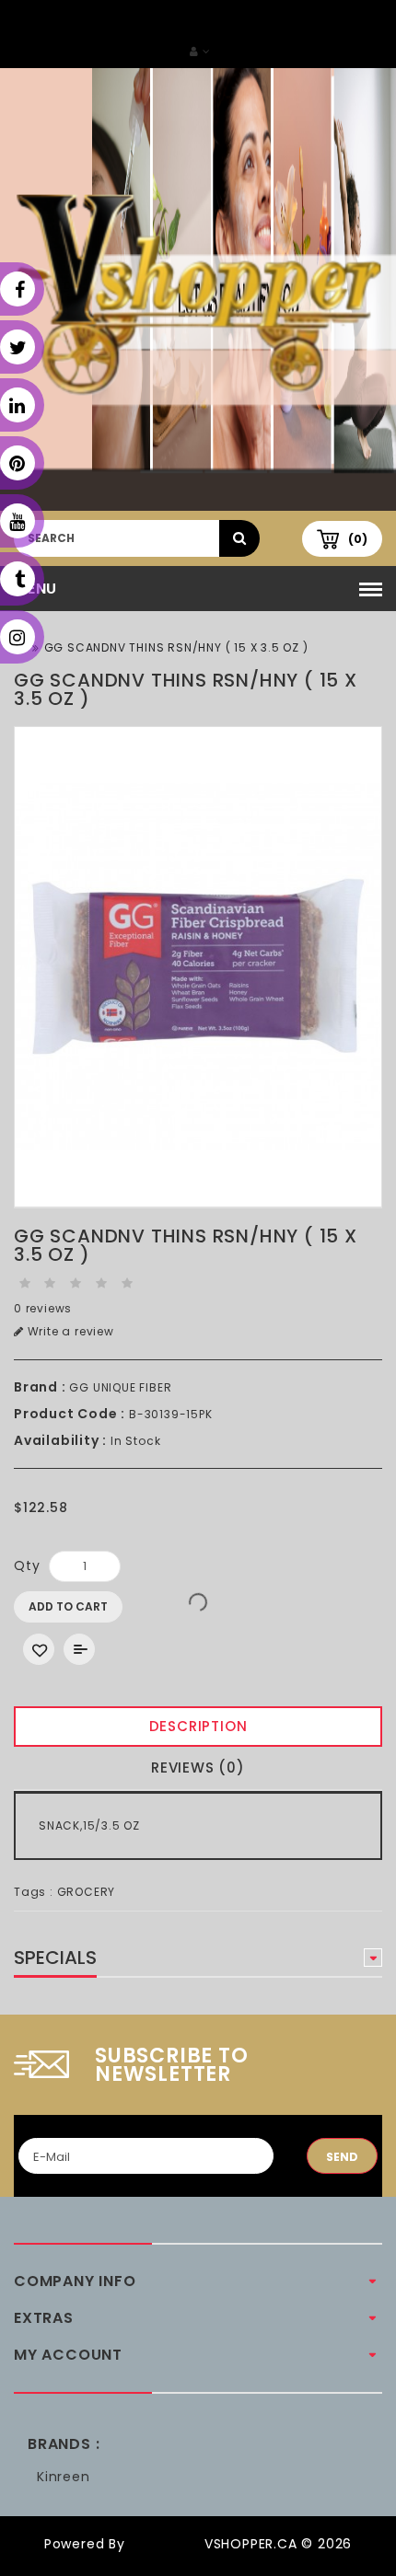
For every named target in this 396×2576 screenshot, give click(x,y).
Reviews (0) (198, 1767)
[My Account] (200, 51)
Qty (27, 1565)
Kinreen (64, 2477)
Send (342, 2157)
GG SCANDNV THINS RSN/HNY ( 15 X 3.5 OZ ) (176, 647)
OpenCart (165, 2544)
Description (198, 1726)
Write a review (69, 1331)
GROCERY (87, 1892)
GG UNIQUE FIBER (120, 1387)
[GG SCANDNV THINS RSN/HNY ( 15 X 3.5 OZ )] (198, 967)
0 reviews (43, 1308)
